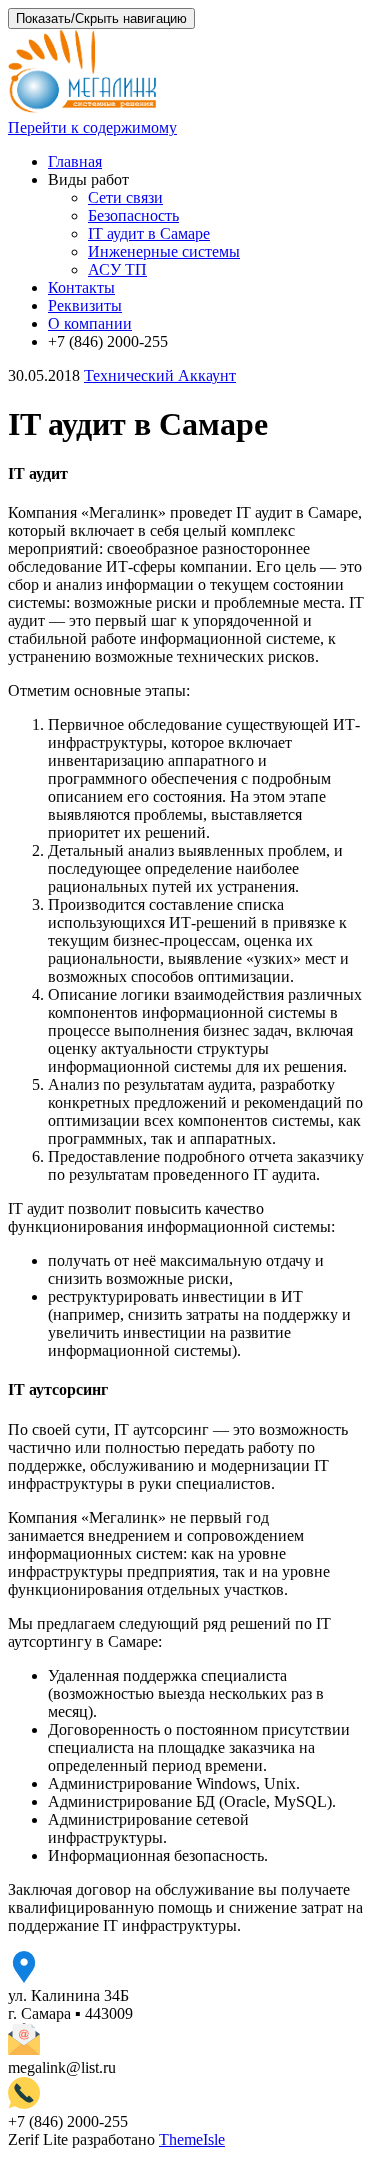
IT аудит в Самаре (149, 233)
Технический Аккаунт (160, 375)
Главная (75, 161)
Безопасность (133, 215)
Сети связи (125, 197)
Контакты (81, 287)
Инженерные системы (164, 251)
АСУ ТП (117, 269)
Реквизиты (85, 305)
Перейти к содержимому (92, 127)
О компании (90, 323)
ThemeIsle (192, 2139)
